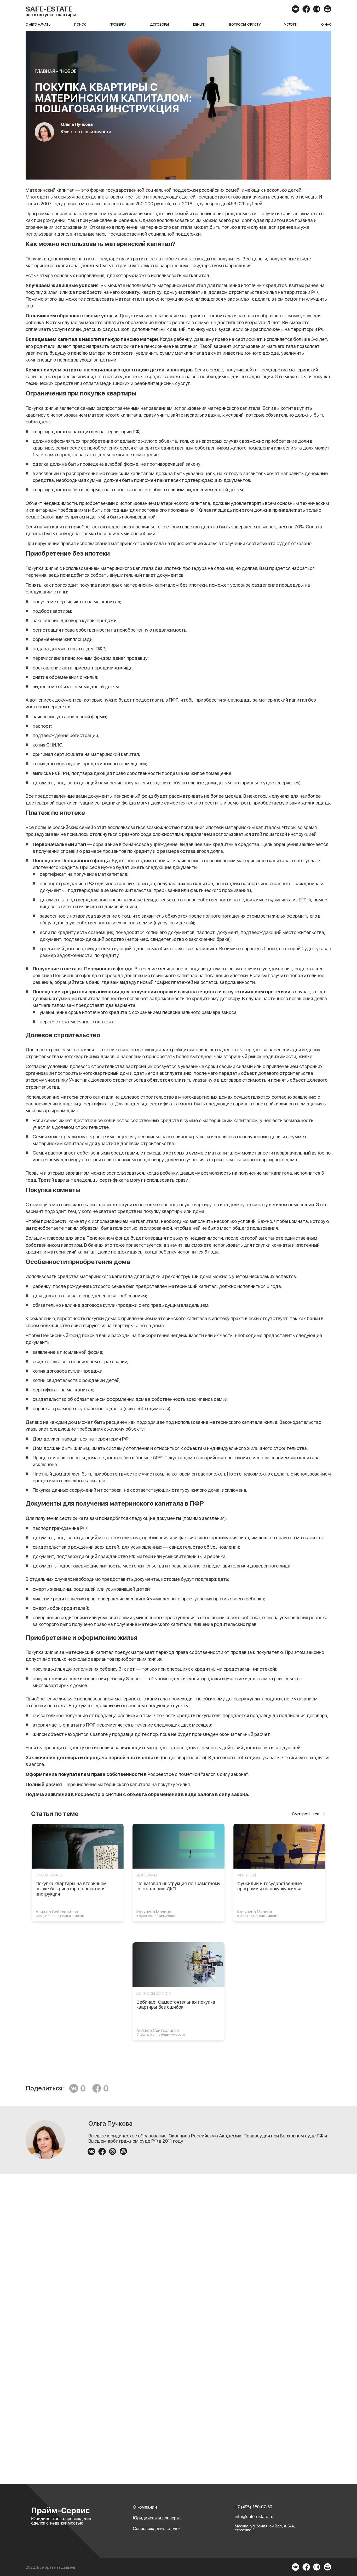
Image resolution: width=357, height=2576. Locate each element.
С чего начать (38, 24)
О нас (326, 24)
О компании (145, 2507)
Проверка (118, 24)
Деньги (199, 24)
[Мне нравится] (97, 2088)
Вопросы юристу (245, 24)
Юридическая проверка (157, 2518)
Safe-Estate (49, 9)
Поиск (80, 24)
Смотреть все (306, 1814)
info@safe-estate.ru (254, 2517)
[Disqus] (179, 2258)
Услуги (291, 24)
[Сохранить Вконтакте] (74, 2088)
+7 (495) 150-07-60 (253, 2507)
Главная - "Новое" (57, 71)
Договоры (159, 24)
